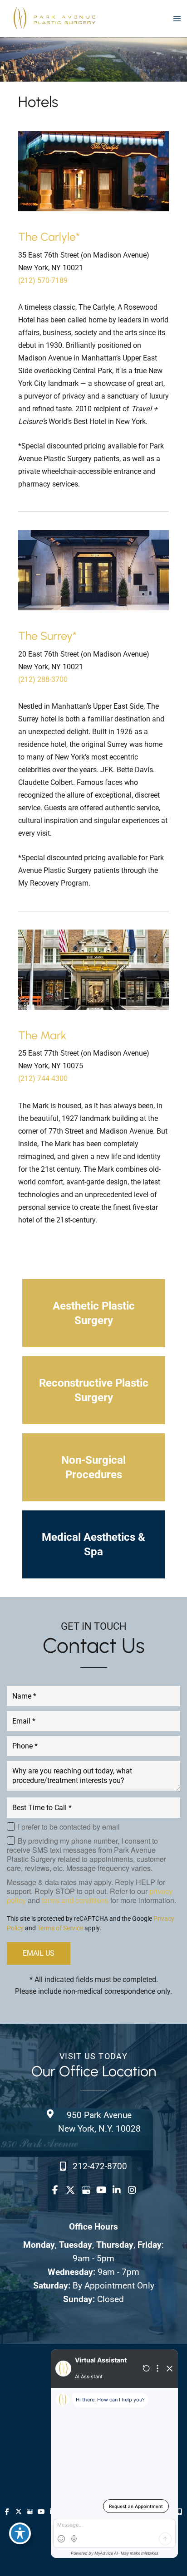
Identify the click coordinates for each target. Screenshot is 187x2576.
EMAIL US (39, 1953)
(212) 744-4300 (43, 1079)
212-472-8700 (100, 2166)
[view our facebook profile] (55, 2190)
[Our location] (180, 2512)
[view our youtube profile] (101, 2190)
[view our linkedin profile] (117, 2190)
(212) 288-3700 (43, 679)
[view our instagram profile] (132, 2190)
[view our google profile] (86, 2190)
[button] (94, 1313)
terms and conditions (75, 1900)
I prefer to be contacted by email (69, 1827)
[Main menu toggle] (177, 18)
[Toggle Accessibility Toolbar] (20, 2533)
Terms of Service (60, 1928)
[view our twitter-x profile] (70, 2190)
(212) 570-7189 (43, 280)
